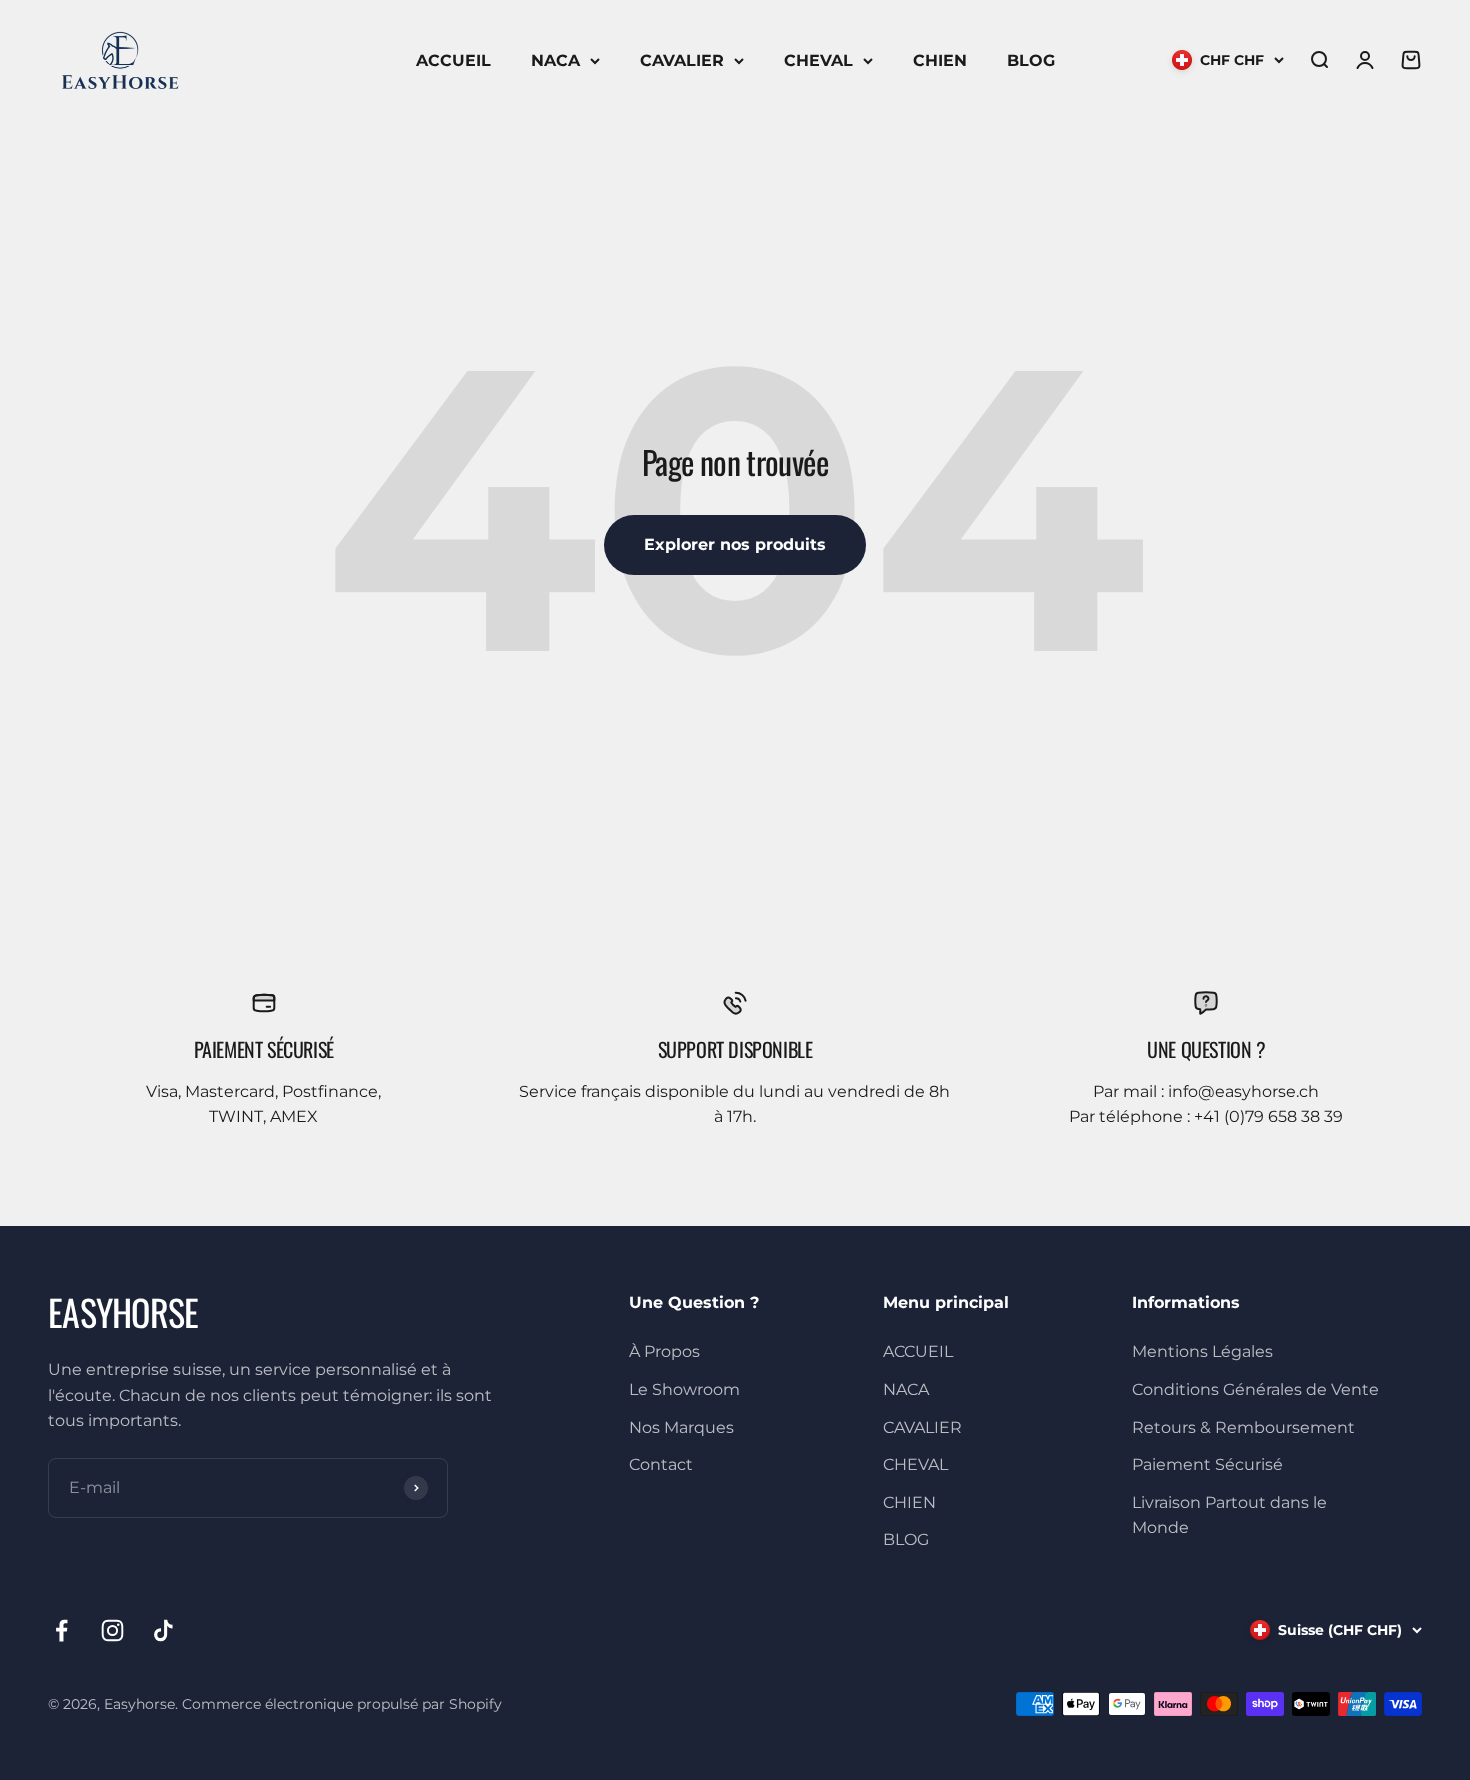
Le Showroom (684, 1389)
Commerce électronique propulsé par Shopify (342, 1704)
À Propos (664, 1351)
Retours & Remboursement (1243, 1427)
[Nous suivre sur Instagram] (112, 1630)
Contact (661, 1464)
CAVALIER (682, 60)
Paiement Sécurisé (1207, 1464)
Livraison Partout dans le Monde (1229, 1515)
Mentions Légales (1202, 1351)
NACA (555, 60)
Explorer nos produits (735, 544)
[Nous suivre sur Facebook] (61, 1630)
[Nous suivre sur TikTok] (163, 1630)
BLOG (1031, 60)
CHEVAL (818, 60)
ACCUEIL (453, 60)
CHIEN (940, 60)
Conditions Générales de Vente (1255, 1389)
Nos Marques (681, 1427)
